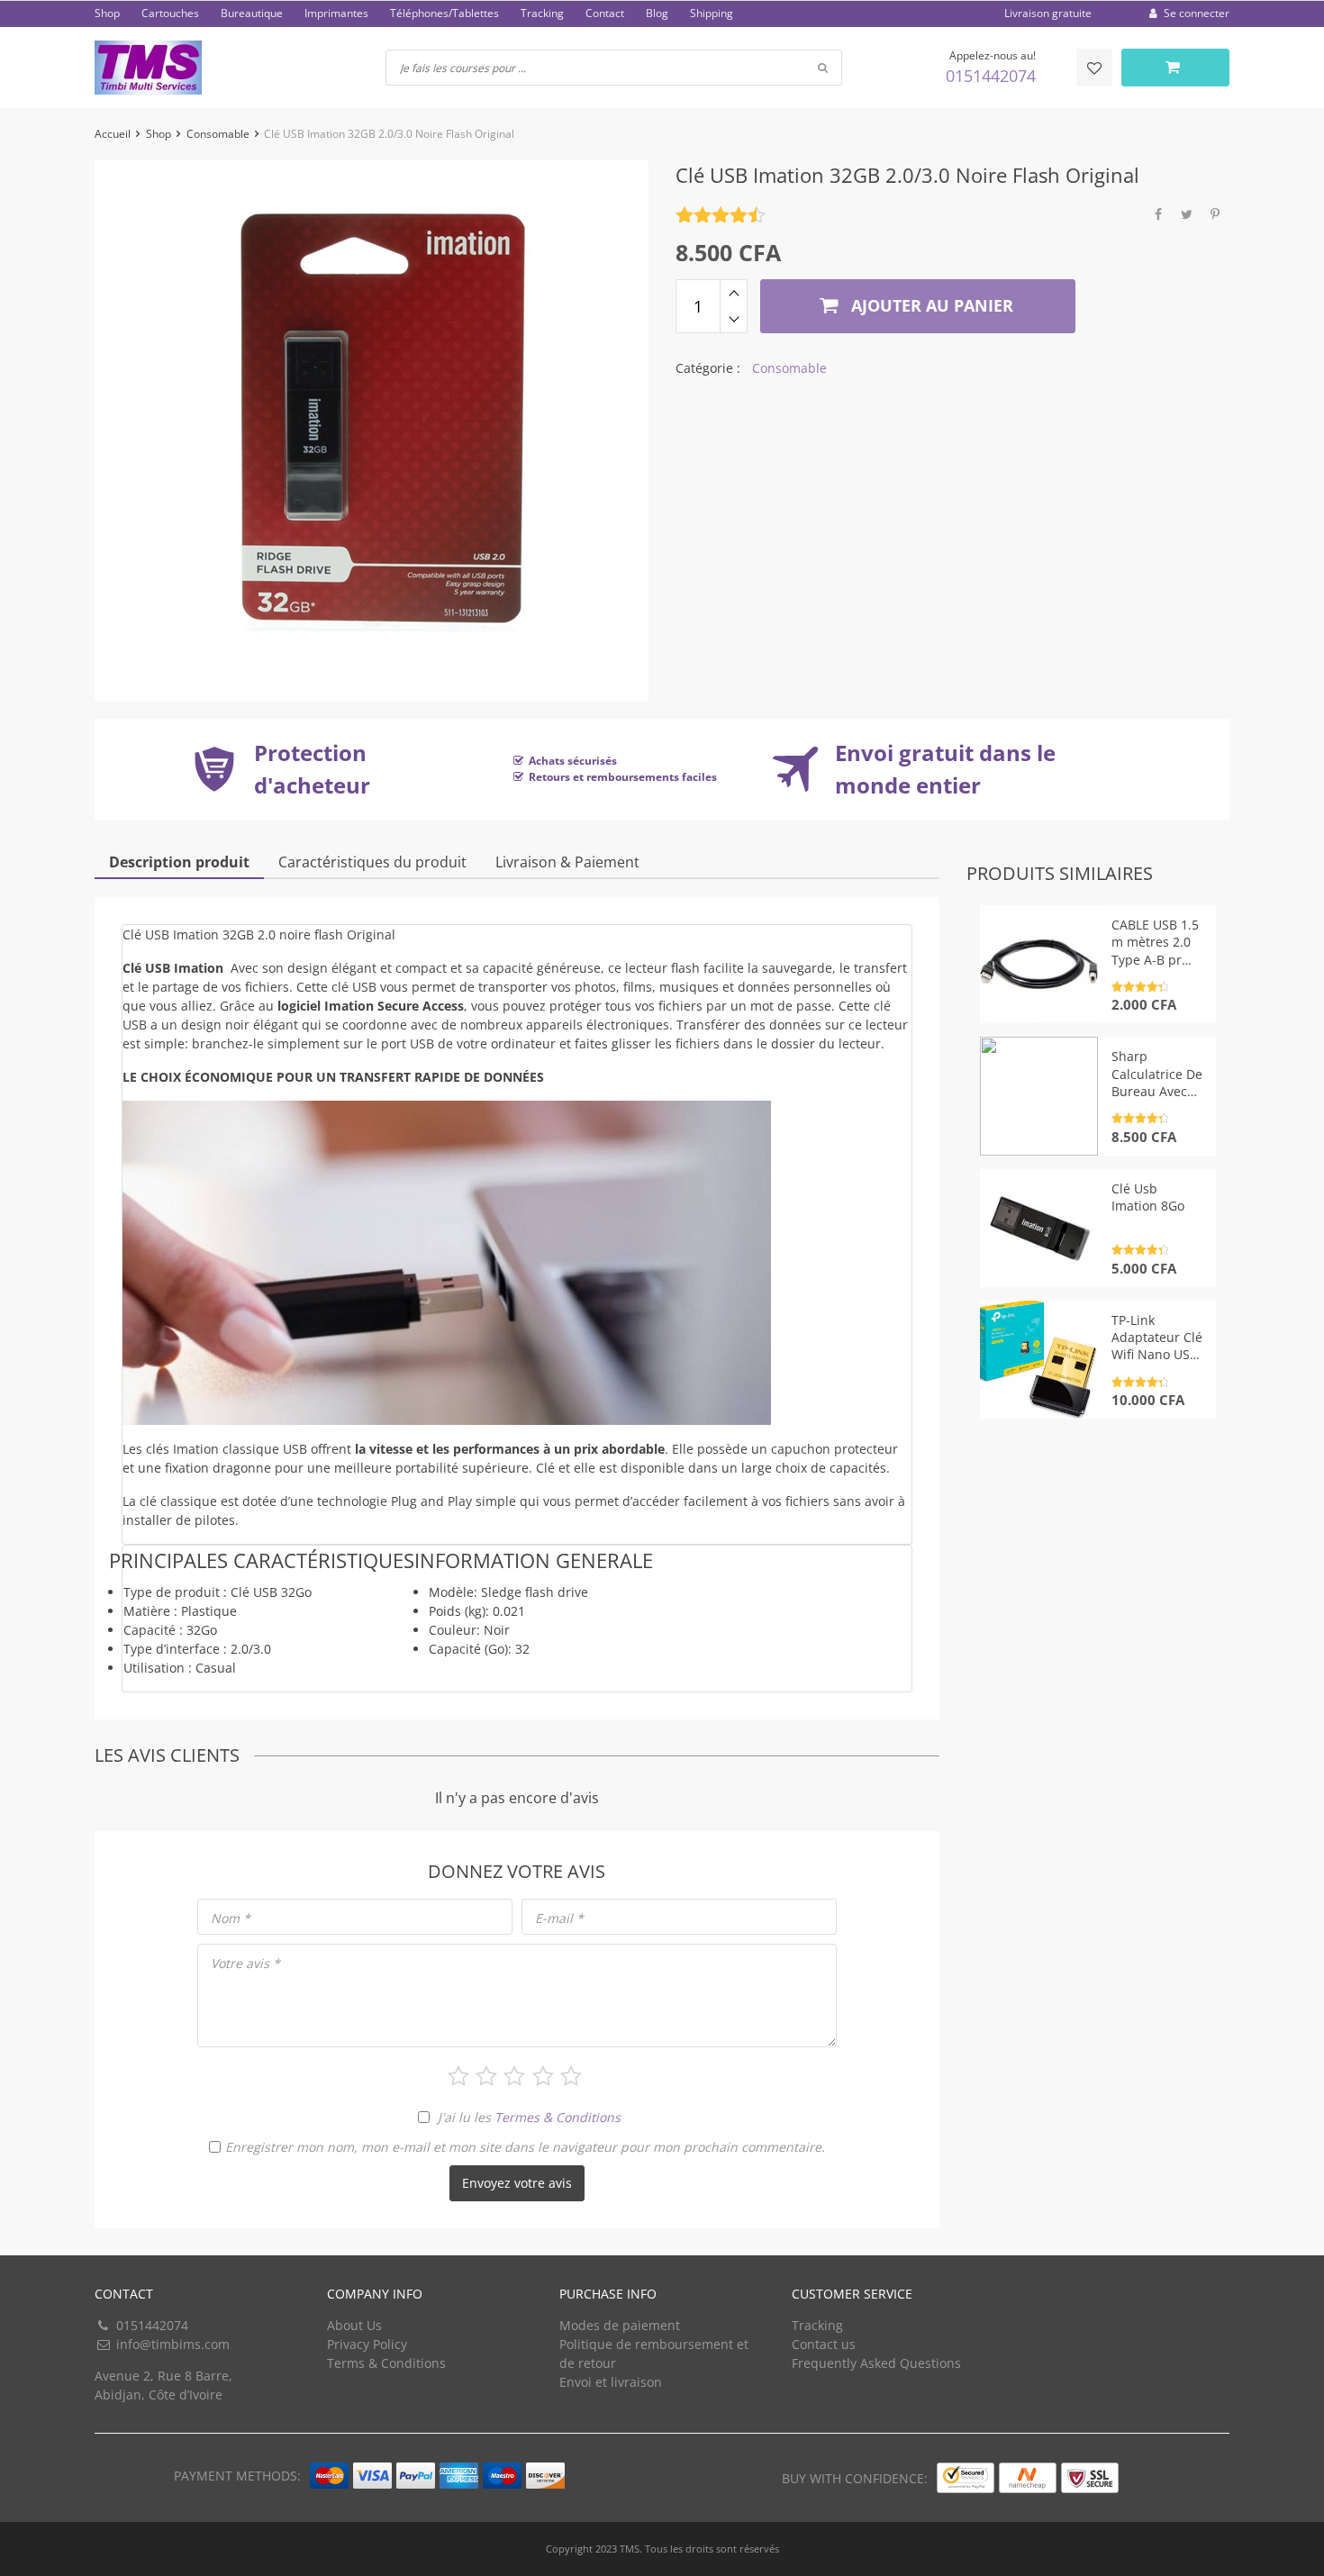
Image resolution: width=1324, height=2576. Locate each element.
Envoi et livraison (611, 2382)
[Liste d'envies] (1094, 68)
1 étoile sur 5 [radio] (458, 2076)
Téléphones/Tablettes (444, 13)
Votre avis (245, 1963)
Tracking (542, 13)
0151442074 (991, 76)
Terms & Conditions (386, 2363)
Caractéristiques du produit (372, 862)
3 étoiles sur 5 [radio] (514, 2076)
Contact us (824, 2344)
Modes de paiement (620, 2325)
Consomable (218, 134)
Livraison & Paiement (567, 862)
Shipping (712, 13)
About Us (354, 2325)
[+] (734, 293)
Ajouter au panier (930, 305)
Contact (605, 13)
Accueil (113, 134)
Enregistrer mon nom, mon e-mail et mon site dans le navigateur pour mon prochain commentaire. (525, 2147)
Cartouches (170, 13)
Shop (107, 13)
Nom (231, 1918)
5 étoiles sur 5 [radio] (571, 2076)
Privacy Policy (367, 2344)
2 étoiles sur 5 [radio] (486, 2076)
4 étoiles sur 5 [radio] (543, 2076)
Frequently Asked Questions (876, 2363)
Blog (657, 13)
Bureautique (252, 13)
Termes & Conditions (558, 2117)
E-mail (559, 1918)
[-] (734, 320)
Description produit (179, 862)
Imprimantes (336, 13)
